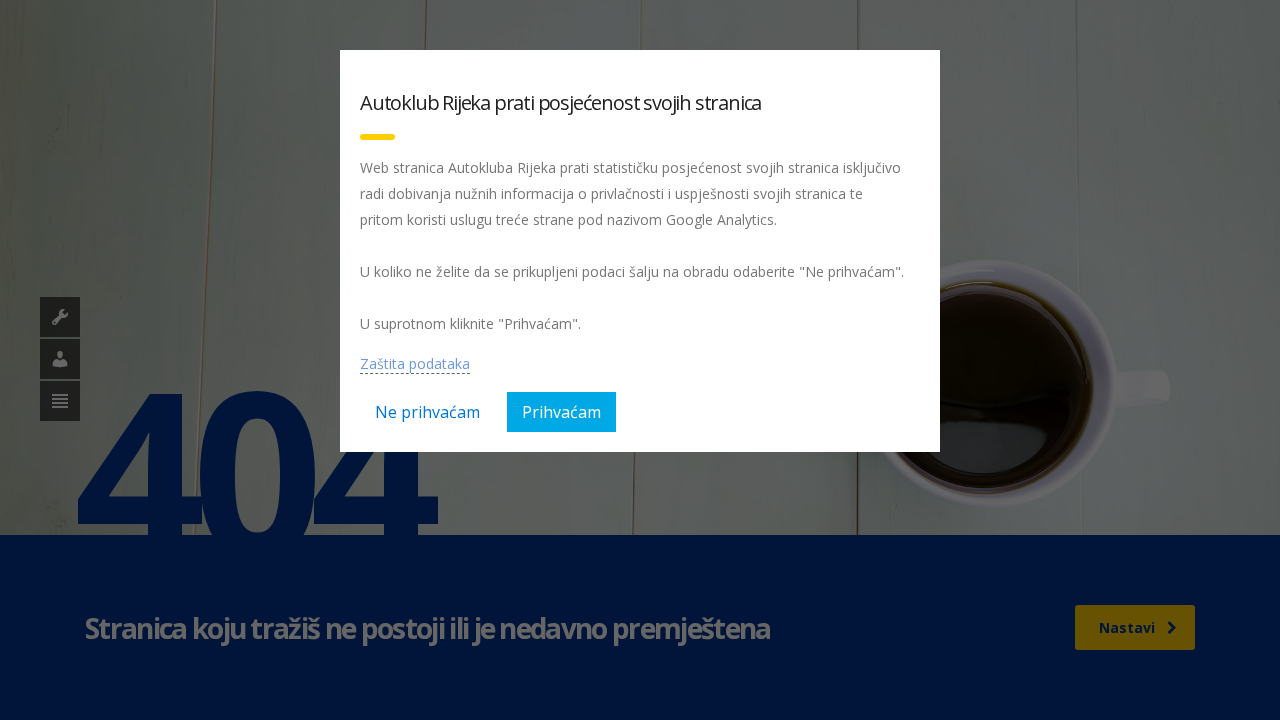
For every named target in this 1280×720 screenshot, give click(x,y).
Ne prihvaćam (427, 412)
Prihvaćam (561, 412)
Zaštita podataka (415, 363)
